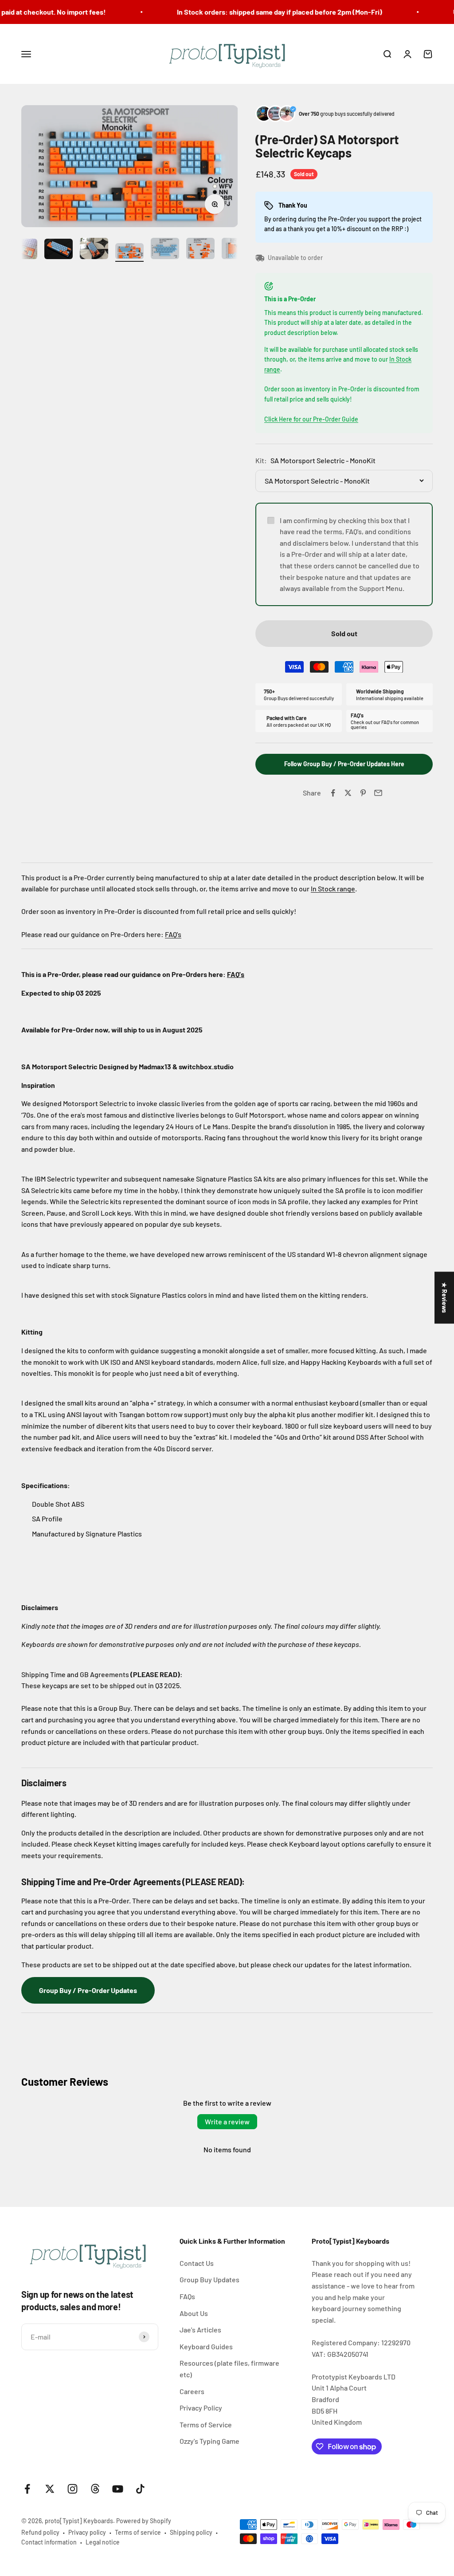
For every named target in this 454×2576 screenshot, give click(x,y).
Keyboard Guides (206, 2346)
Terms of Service (206, 2424)
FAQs (187, 2296)
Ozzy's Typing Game (209, 2441)
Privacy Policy (201, 2408)
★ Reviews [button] (444, 1298)
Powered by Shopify (144, 2521)
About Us (194, 2313)
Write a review (227, 2121)
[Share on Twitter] (348, 793)
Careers (192, 2391)
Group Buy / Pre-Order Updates (88, 1990)
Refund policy (40, 2532)
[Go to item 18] (59, 250)
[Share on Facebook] (333, 793)
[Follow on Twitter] (50, 2489)
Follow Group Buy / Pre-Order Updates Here (344, 764)
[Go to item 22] (200, 250)
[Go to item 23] (236, 250)
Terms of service (138, 2532)
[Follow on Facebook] (27, 2489)
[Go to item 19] (94, 250)
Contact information (49, 2542)
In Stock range (333, 888)
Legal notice (103, 2542)
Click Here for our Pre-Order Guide (311, 419)
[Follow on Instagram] (72, 2489)
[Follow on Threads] (95, 2489)
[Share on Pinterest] (363, 793)
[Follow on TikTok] (140, 2489)
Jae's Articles (200, 2330)
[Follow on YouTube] (118, 2489)
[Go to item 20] (129, 252)
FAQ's (173, 934)
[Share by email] (378, 793)
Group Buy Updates (209, 2279)
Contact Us (197, 2263)
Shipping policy (191, 2532)
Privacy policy (87, 2532)
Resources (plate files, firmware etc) (229, 2369)
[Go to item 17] (23, 250)
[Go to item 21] (165, 250)
